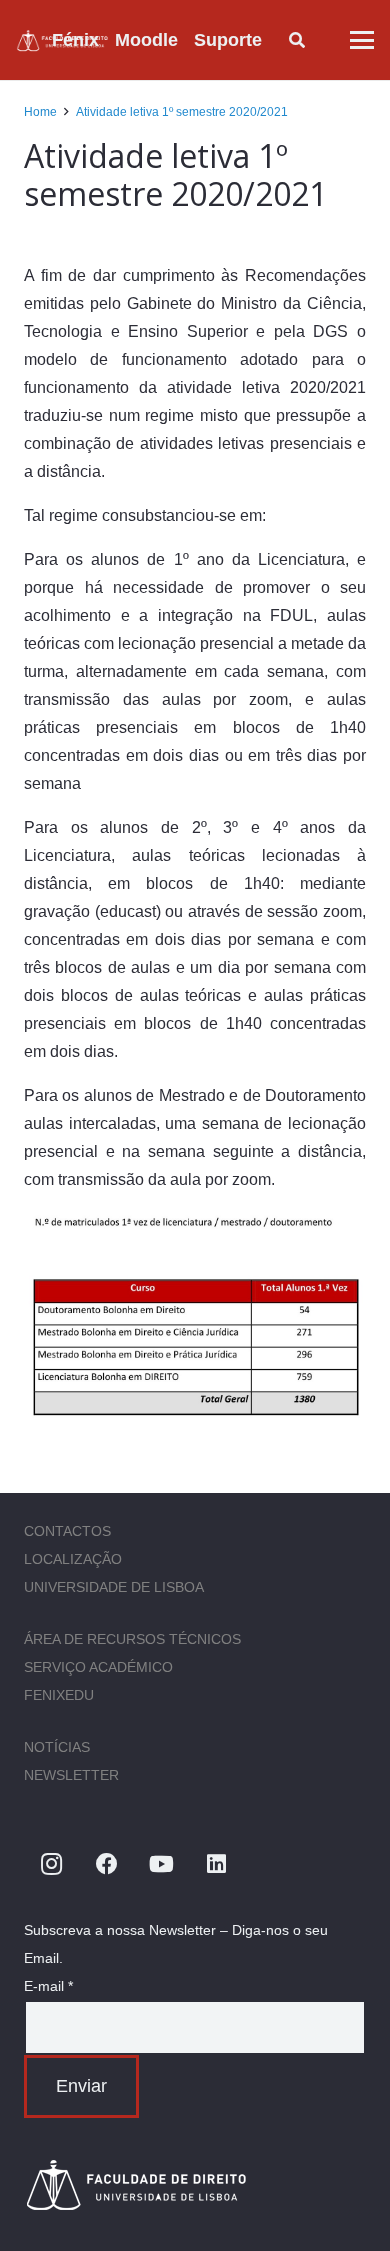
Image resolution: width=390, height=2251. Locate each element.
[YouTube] (161, 1864)
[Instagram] (51, 1864)
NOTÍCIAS (57, 1747)
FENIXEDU (59, 1695)
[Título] (195, 2184)
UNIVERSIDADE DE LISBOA (114, 1587)
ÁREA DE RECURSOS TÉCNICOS (132, 1639)
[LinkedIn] (216, 1864)
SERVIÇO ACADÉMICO (98, 1667)
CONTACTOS (67, 1531)
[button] (278, 40)
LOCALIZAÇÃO (73, 1559)
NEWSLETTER (71, 1775)
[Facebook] (106, 1864)
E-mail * (48, 1986)
